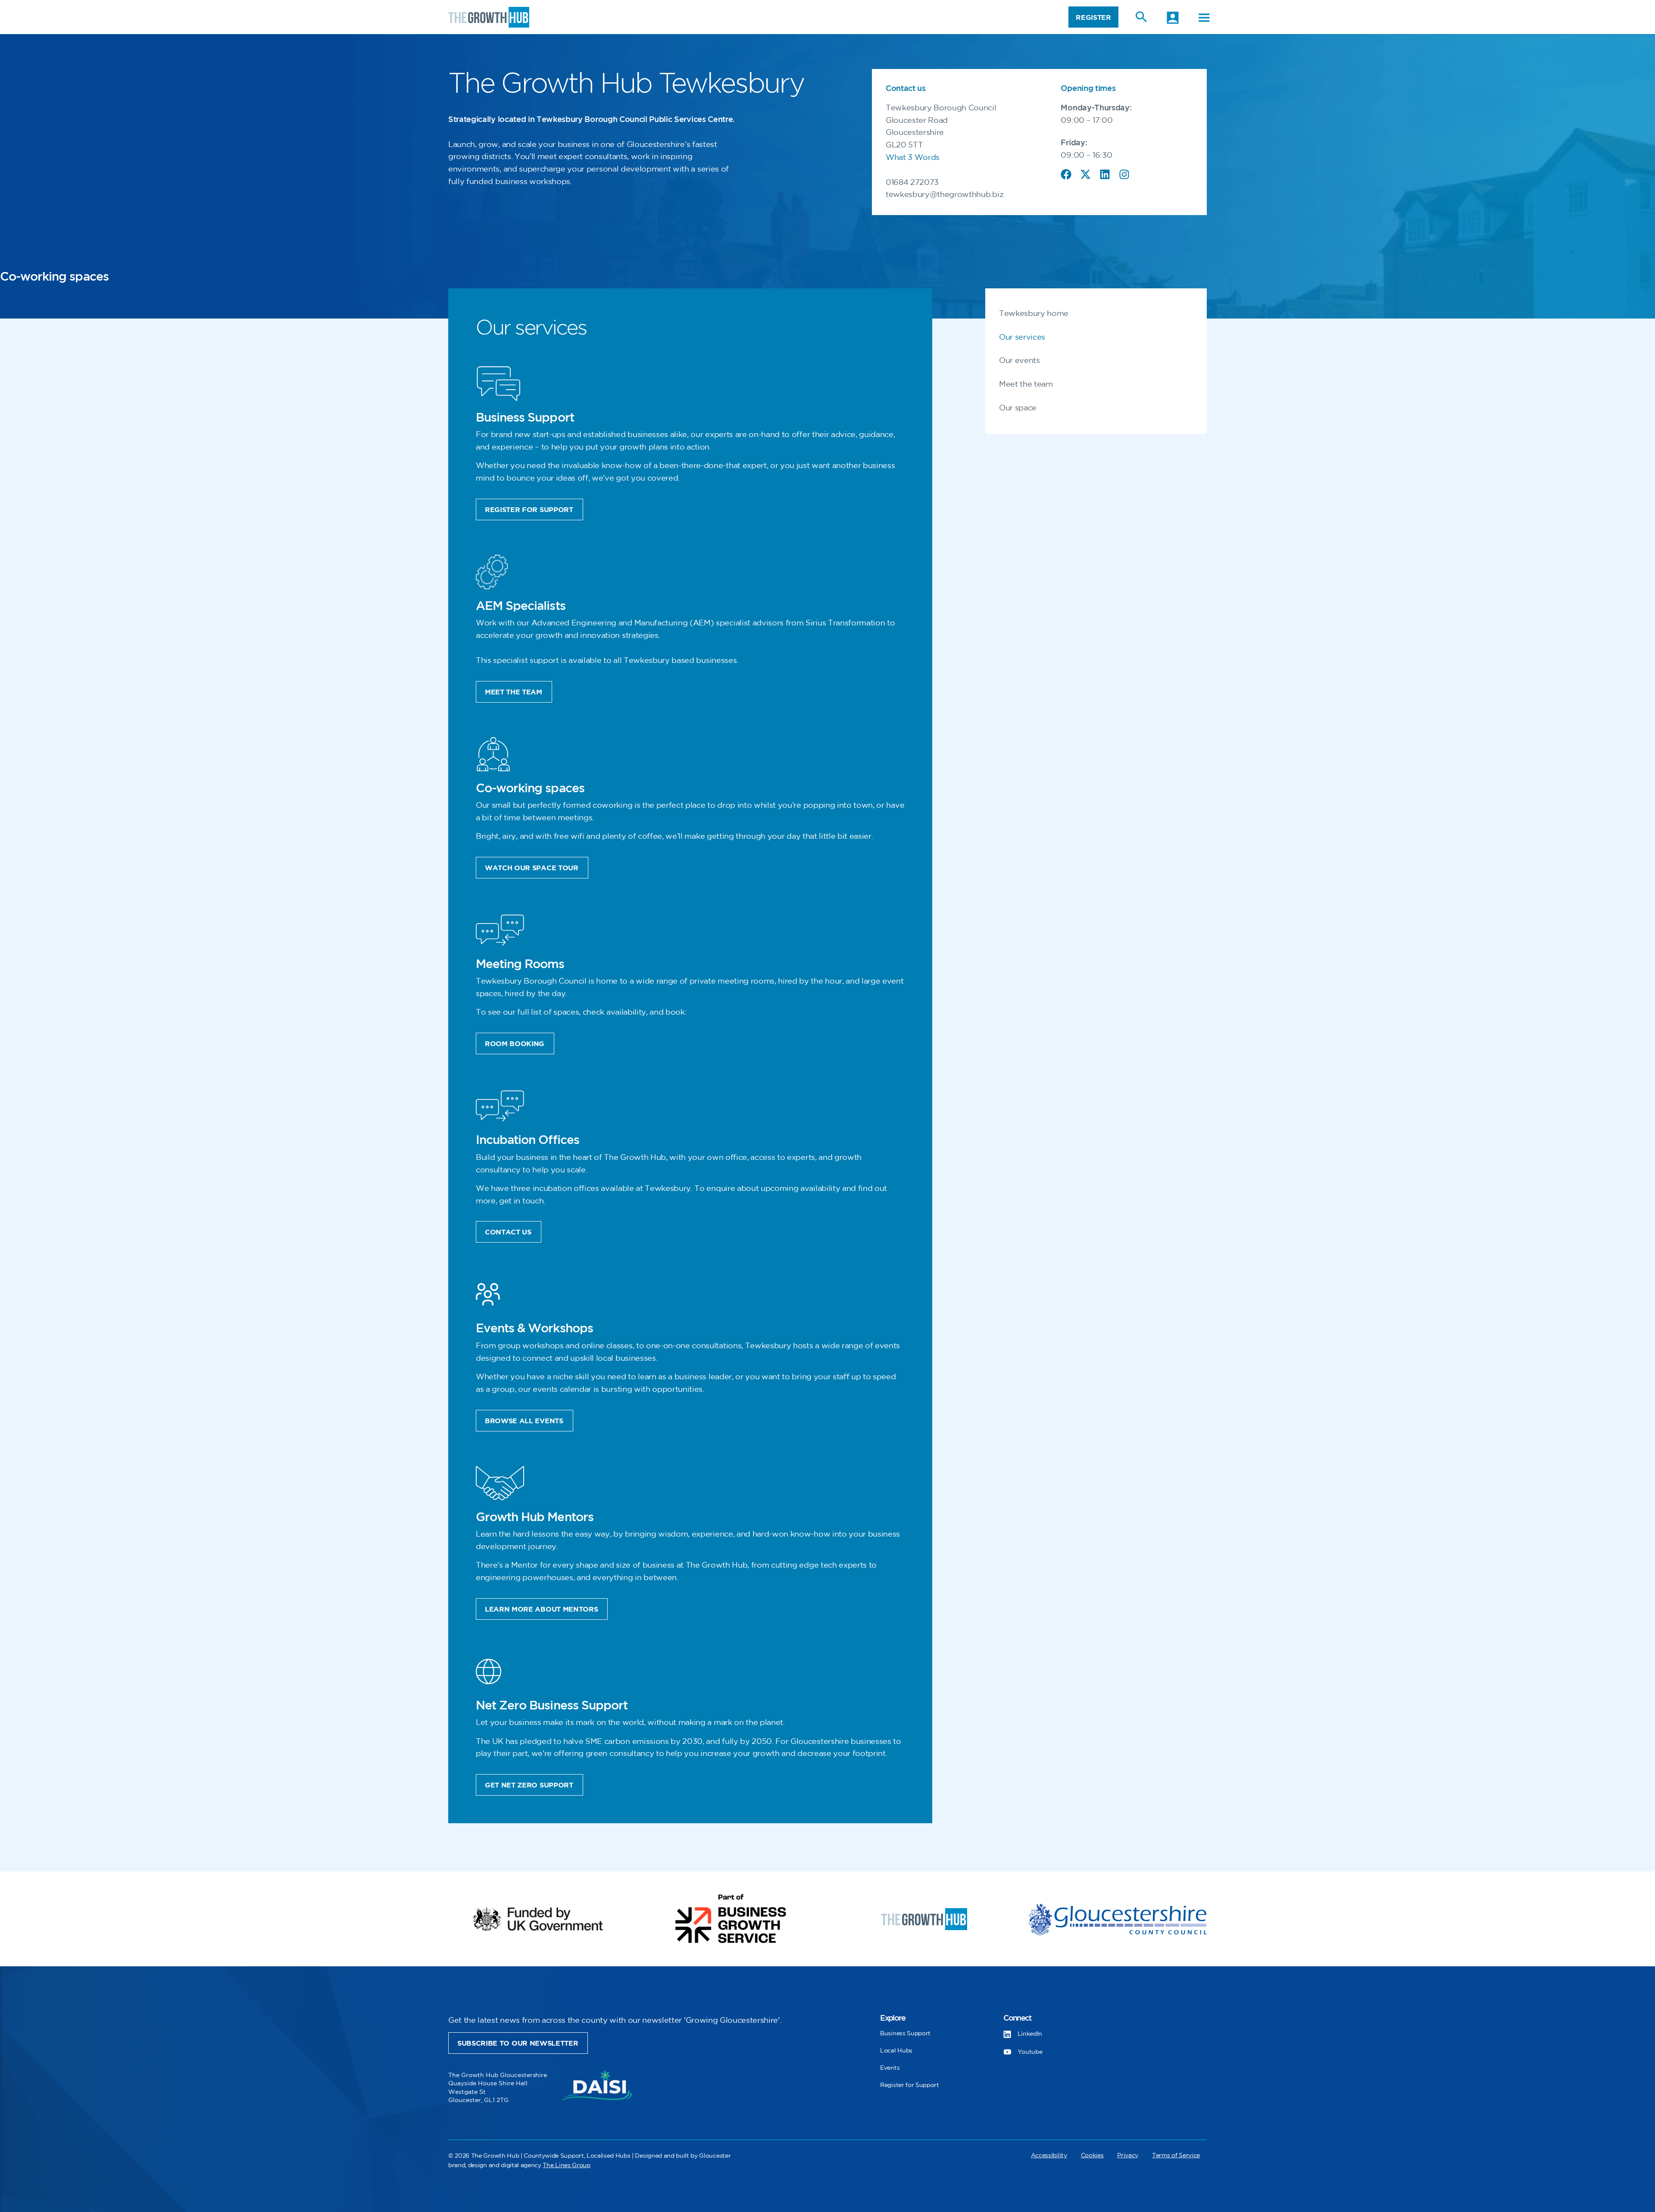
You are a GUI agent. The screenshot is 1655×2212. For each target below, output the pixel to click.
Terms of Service (1176, 2155)
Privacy (1128, 2155)
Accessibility (1049, 2155)
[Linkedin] (1105, 174)
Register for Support (910, 2085)
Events (890, 2068)
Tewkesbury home (1034, 314)
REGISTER (1093, 18)
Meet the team (1026, 384)
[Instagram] (1124, 174)
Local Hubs (896, 2051)
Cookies (1092, 2155)
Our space (1018, 408)
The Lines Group (566, 2165)
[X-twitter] (1085, 174)
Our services (1022, 337)
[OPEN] (1204, 18)
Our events (1020, 361)
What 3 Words (913, 158)
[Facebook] (1066, 174)
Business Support (905, 2033)
